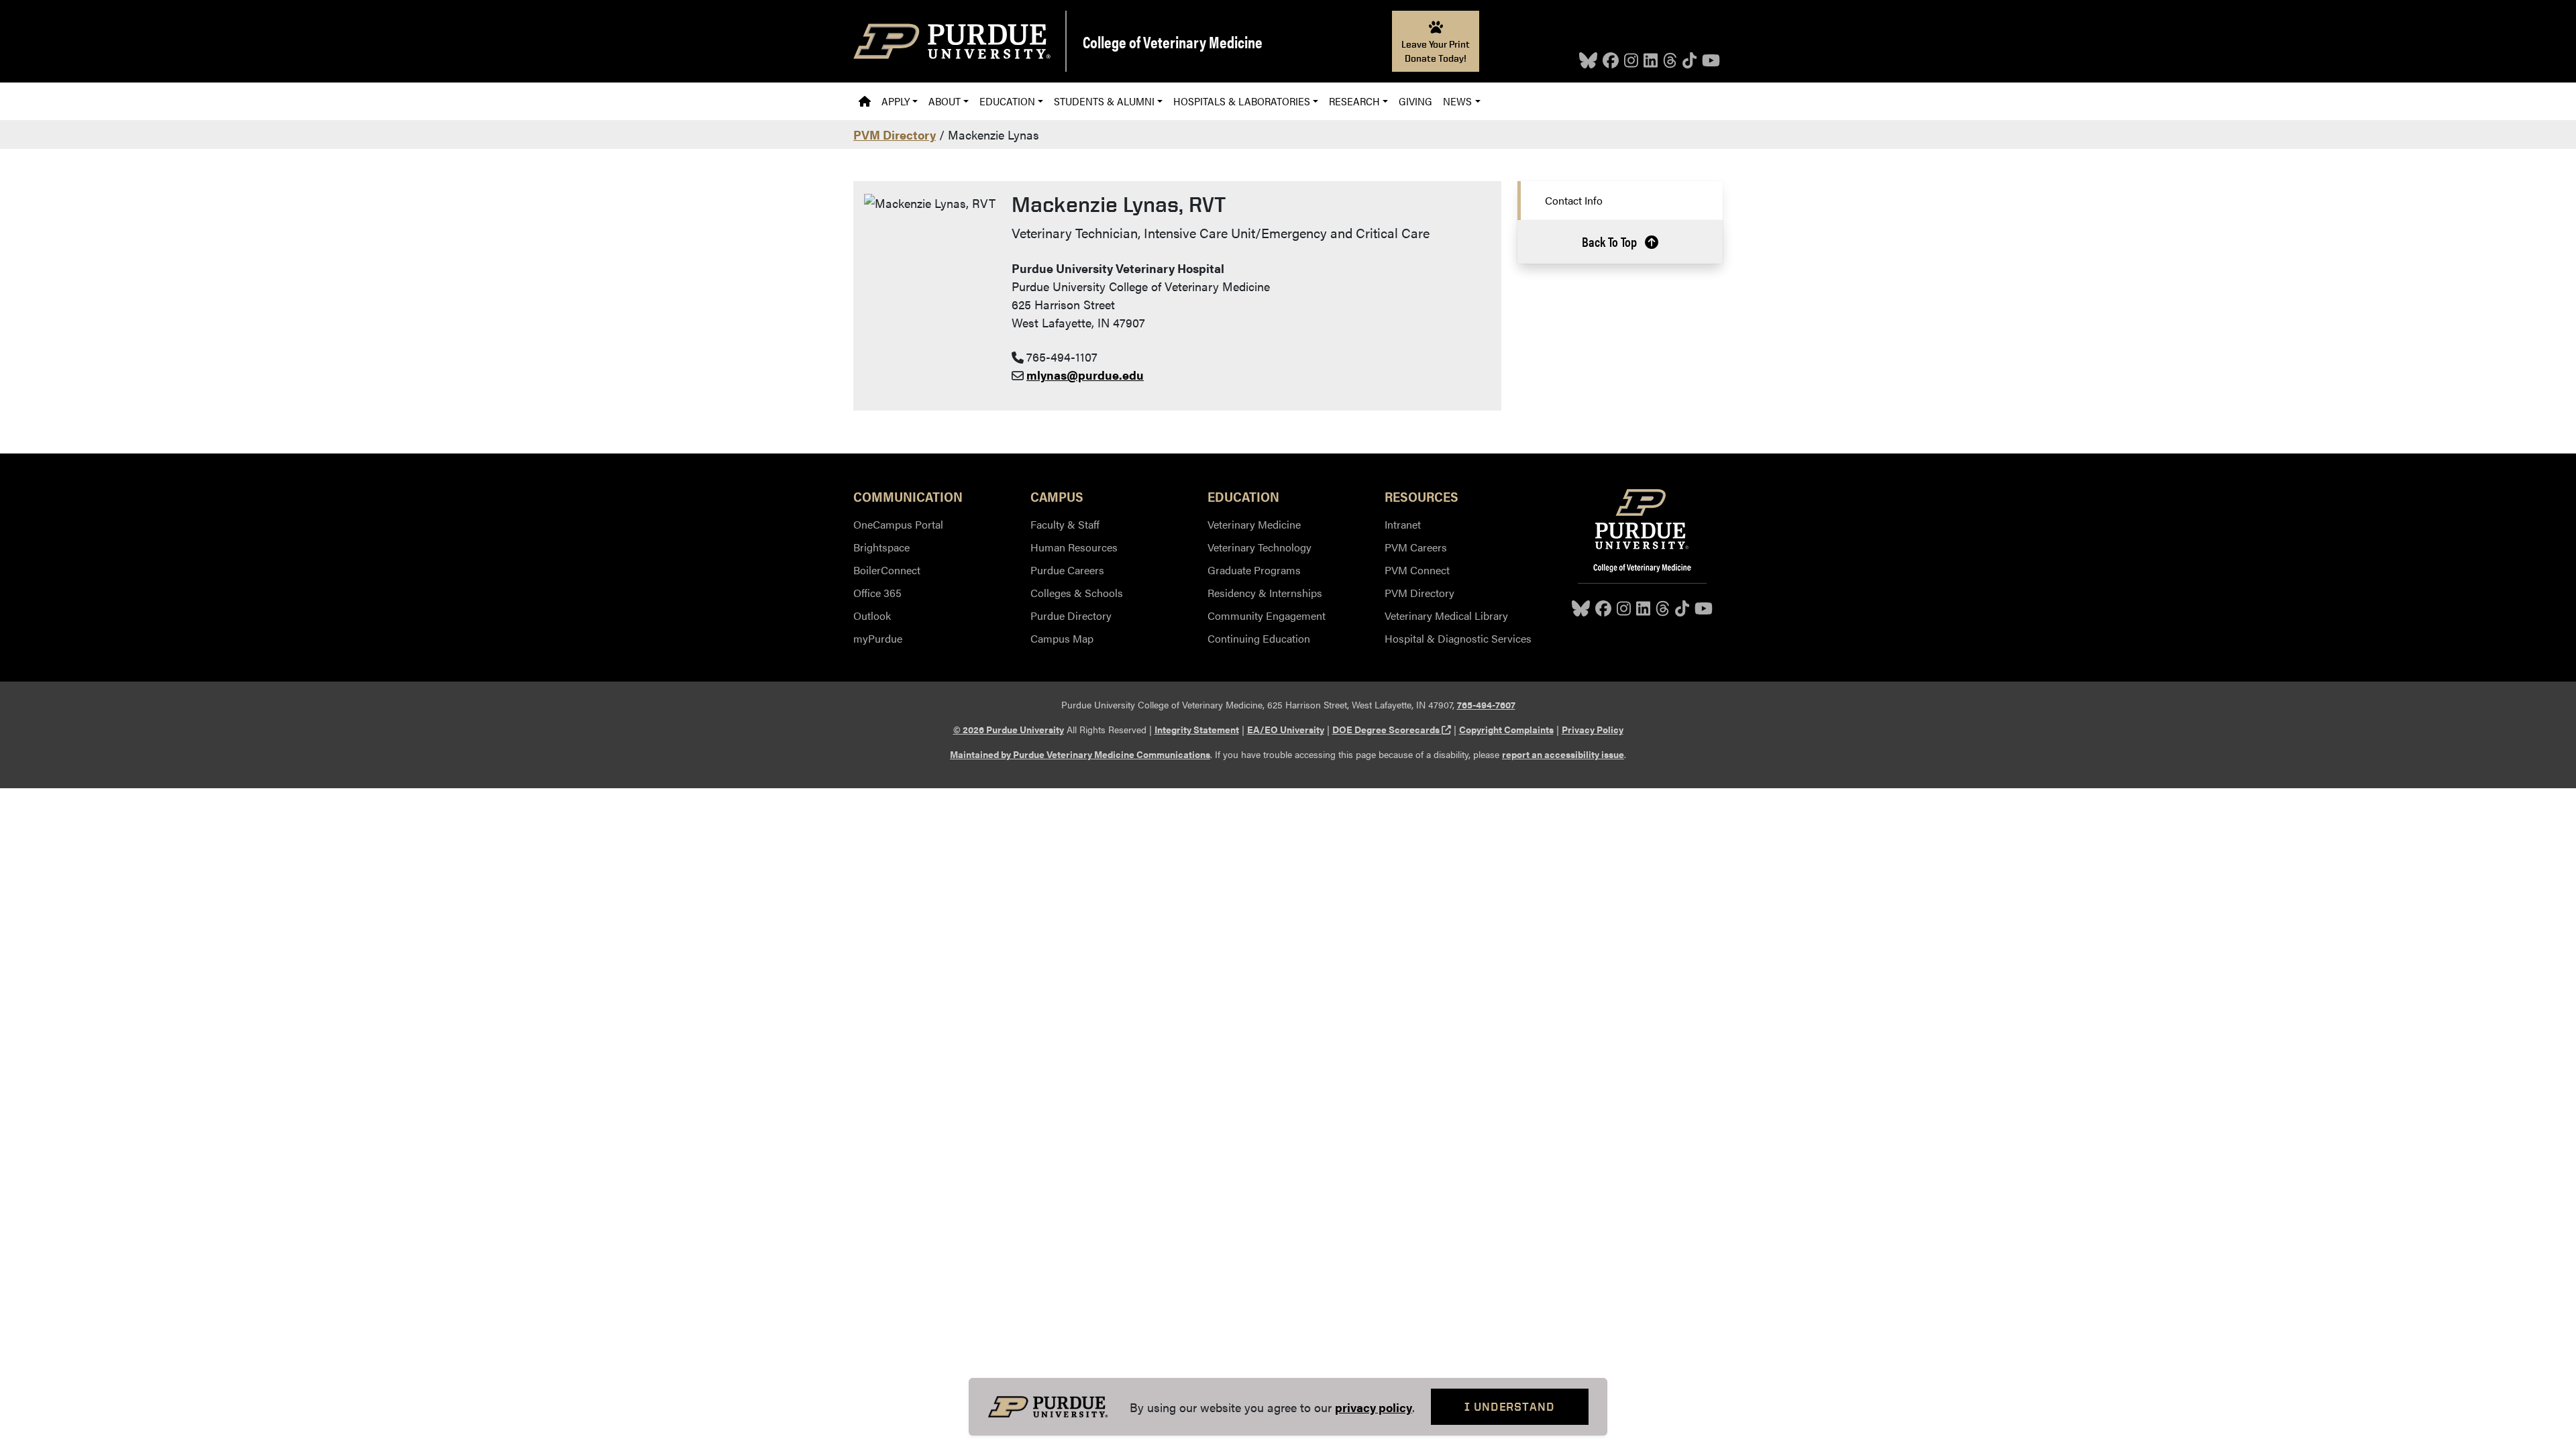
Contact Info (1574, 200)
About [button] (945, 101)
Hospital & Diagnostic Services (1458, 638)
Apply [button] (896, 101)
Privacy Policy (1593, 729)
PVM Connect (1417, 570)
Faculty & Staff (1065, 524)
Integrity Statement (1197, 729)
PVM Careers (1416, 547)
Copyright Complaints (1506, 729)
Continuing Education (1259, 638)
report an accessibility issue (1563, 754)
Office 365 (877, 593)
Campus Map (1062, 638)
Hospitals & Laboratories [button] (1242, 101)
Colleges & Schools (1077, 593)
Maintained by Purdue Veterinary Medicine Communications (1080, 754)
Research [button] (1354, 101)
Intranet (1403, 524)
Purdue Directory (1071, 615)
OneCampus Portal (898, 524)
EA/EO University (1286, 729)
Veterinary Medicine (1254, 524)
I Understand (1510, 1406)
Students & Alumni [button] (1104, 101)
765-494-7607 (1486, 704)
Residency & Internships (1265, 593)
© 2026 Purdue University (1009, 729)
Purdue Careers (1067, 570)
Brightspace (881, 547)
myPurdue (878, 638)
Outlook (872, 615)
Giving (1415, 101)
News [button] (1457, 101)
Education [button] (1007, 101)
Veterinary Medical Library (1446, 615)
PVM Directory (895, 135)
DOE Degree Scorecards (1392, 729)
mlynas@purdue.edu (1085, 375)
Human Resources (1074, 547)
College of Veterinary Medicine (1173, 42)
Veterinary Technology (1259, 547)
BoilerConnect (887, 570)
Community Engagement (1267, 615)
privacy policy (1374, 1407)
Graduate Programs (1254, 570)
